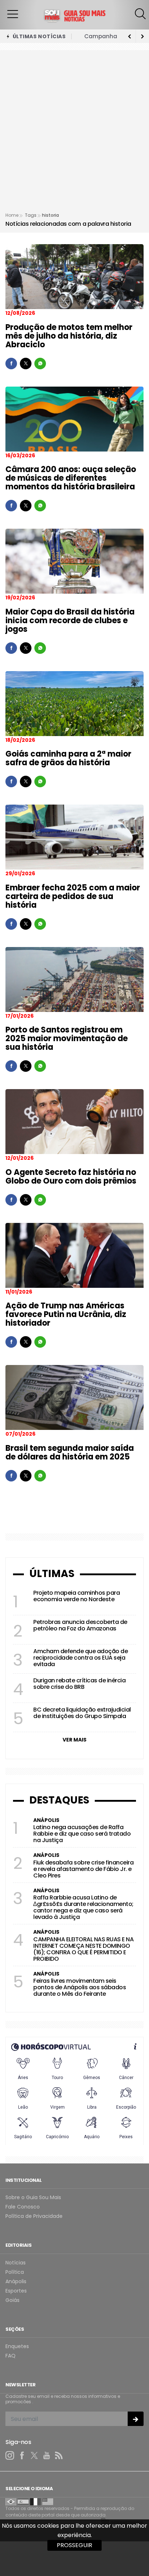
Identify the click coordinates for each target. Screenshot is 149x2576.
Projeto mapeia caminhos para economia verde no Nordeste (76, 1596)
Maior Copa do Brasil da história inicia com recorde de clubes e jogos (70, 620)
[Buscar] (141, 14)
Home (12, 215)
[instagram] (10, 2456)
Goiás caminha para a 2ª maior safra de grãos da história (68, 758)
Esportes (16, 2291)
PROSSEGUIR (74, 2545)
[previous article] (142, 36)
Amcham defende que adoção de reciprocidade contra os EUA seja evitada (80, 1658)
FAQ (10, 2356)
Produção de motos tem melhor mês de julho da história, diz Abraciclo (69, 336)
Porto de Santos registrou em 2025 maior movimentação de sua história (67, 1038)
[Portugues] (11, 2501)
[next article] (129, 36)
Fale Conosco (23, 2207)
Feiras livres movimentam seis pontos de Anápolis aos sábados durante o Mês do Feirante (80, 1987)
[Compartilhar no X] (26, 364)
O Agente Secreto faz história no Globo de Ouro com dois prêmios (71, 1177)
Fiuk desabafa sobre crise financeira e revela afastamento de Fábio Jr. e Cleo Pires (83, 1869)
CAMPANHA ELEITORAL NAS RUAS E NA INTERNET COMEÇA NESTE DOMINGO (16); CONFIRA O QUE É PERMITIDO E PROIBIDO (83, 1949)
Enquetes (17, 2346)
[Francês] (35, 2501)
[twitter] (34, 2456)
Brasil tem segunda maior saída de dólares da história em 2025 (70, 1452)
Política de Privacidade (34, 2216)
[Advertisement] (74, 133)
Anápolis (16, 2282)
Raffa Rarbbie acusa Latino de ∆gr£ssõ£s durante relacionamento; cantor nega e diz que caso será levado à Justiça (83, 1907)
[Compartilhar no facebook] (11, 364)
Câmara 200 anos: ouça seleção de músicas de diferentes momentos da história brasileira (71, 478)
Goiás (12, 2300)
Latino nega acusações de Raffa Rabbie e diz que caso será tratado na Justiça (82, 1834)
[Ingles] (48, 2501)
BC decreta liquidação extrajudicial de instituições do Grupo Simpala (82, 1713)
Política (15, 2272)
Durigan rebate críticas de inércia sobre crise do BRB (79, 1684)
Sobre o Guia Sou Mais (33, 2198)
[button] (13, 14)
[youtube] (47, 2456)
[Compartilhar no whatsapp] (40, 364)
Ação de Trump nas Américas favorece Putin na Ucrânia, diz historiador (66, 1314)
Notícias (16, 2263)
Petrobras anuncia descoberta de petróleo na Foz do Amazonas (80, 1625)
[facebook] (22, 2456)
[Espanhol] (23, 2501)
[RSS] (59, 2456)
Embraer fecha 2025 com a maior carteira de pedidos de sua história (73, 896)
